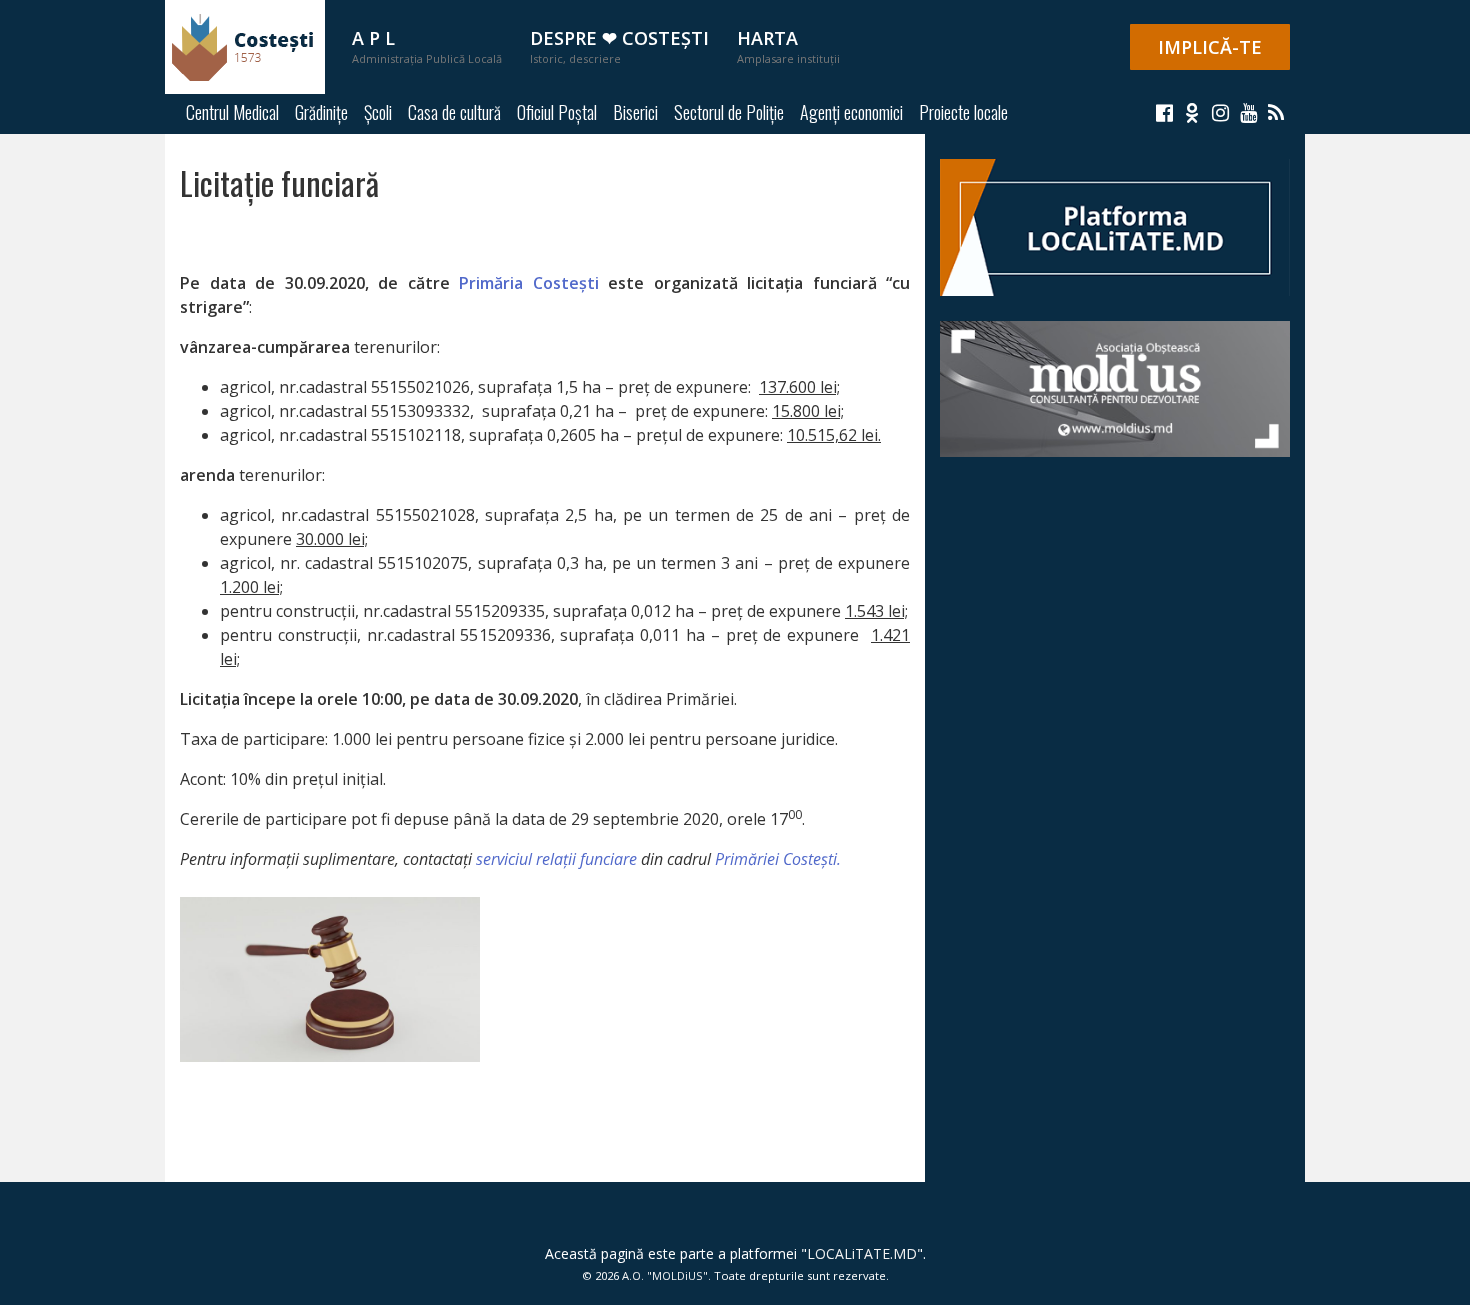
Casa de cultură (454, 112)
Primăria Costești (529, 283)
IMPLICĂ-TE (1210, 47)
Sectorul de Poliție (729, 112)
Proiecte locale (963, 112)
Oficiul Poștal (557, 112)
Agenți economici (851, 112)
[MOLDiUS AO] (1115, 387)
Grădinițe (321, 112)
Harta (788, 46)
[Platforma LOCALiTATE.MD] (1115, 226)
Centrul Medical (232, 112)
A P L (427, 46)
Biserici (635, 112)
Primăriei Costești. (778, 859)
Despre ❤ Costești (619, 46)
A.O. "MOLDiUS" (665, 1275)
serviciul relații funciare (556, 859)
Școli (378, 112)
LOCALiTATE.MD (862, 1253)
